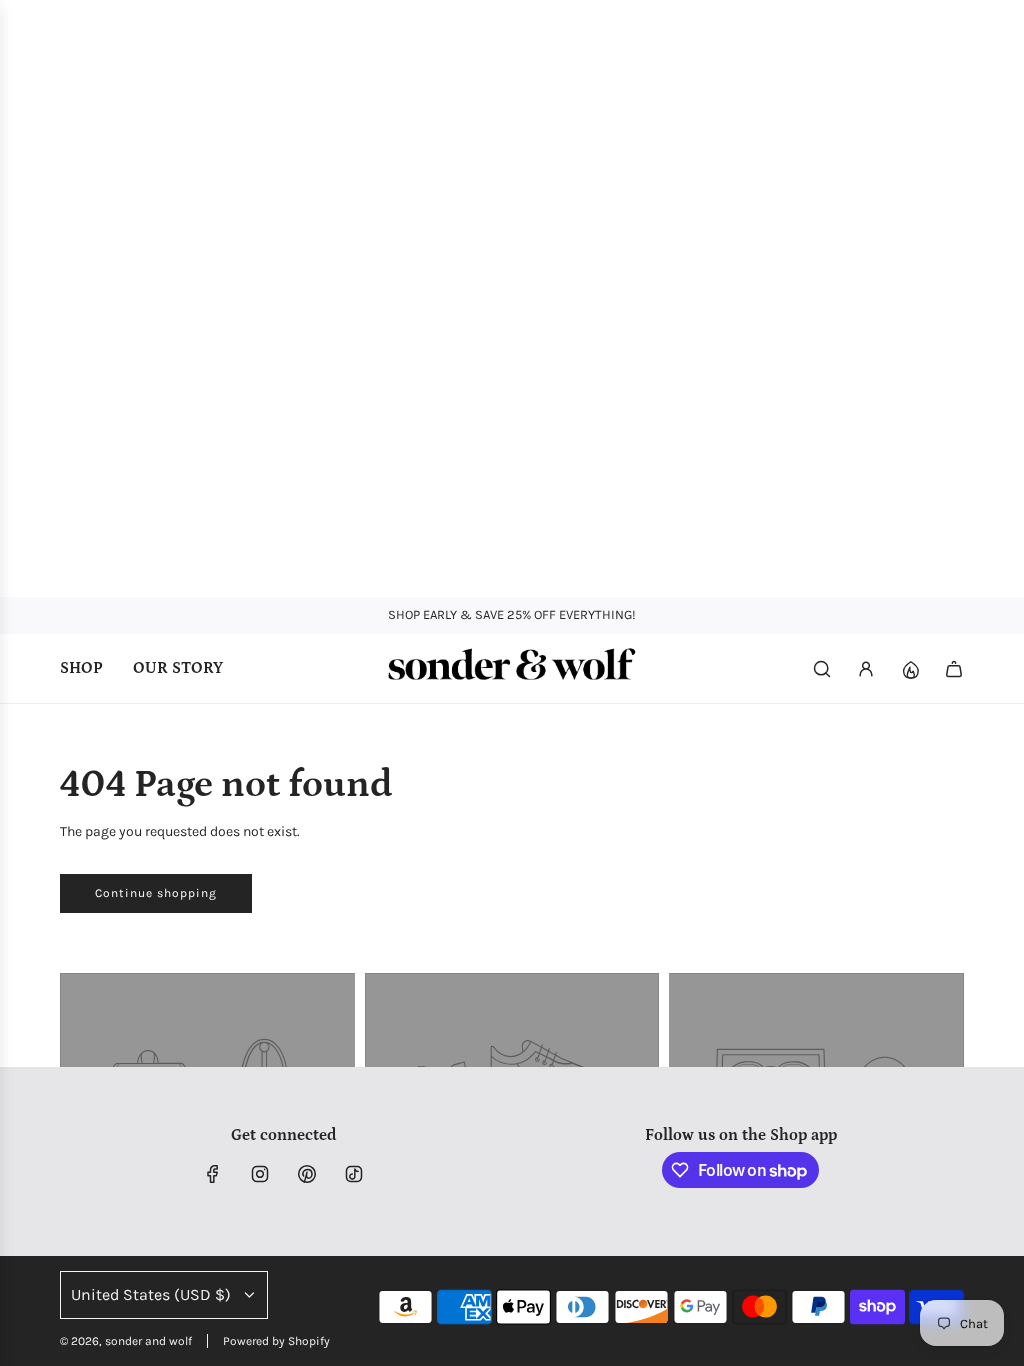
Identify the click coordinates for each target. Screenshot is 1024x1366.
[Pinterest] (307, 1174)
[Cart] (954, 669)
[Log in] (866, 669)
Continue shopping (156, 893)
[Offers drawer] (910, 669)
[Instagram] (260, 1174)
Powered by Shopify (276, 1341)
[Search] (822, 669)
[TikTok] (354, 1174)
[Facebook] (213, 1174)
